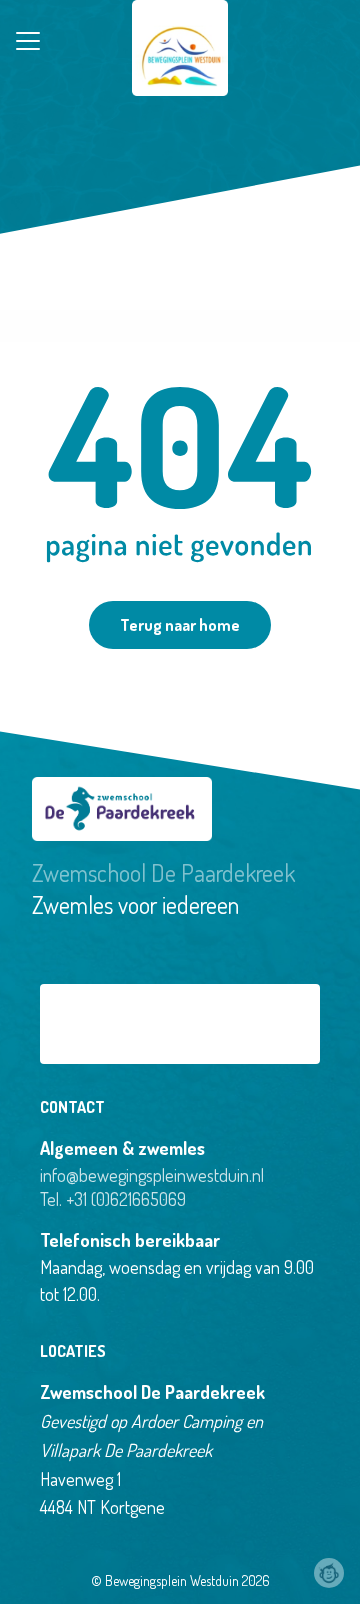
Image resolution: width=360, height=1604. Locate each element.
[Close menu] (28, 41)
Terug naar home (180, 625)
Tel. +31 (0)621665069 (113, 1199)
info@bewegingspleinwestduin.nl (152, 1175)
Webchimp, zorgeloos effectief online (329, 1573)
